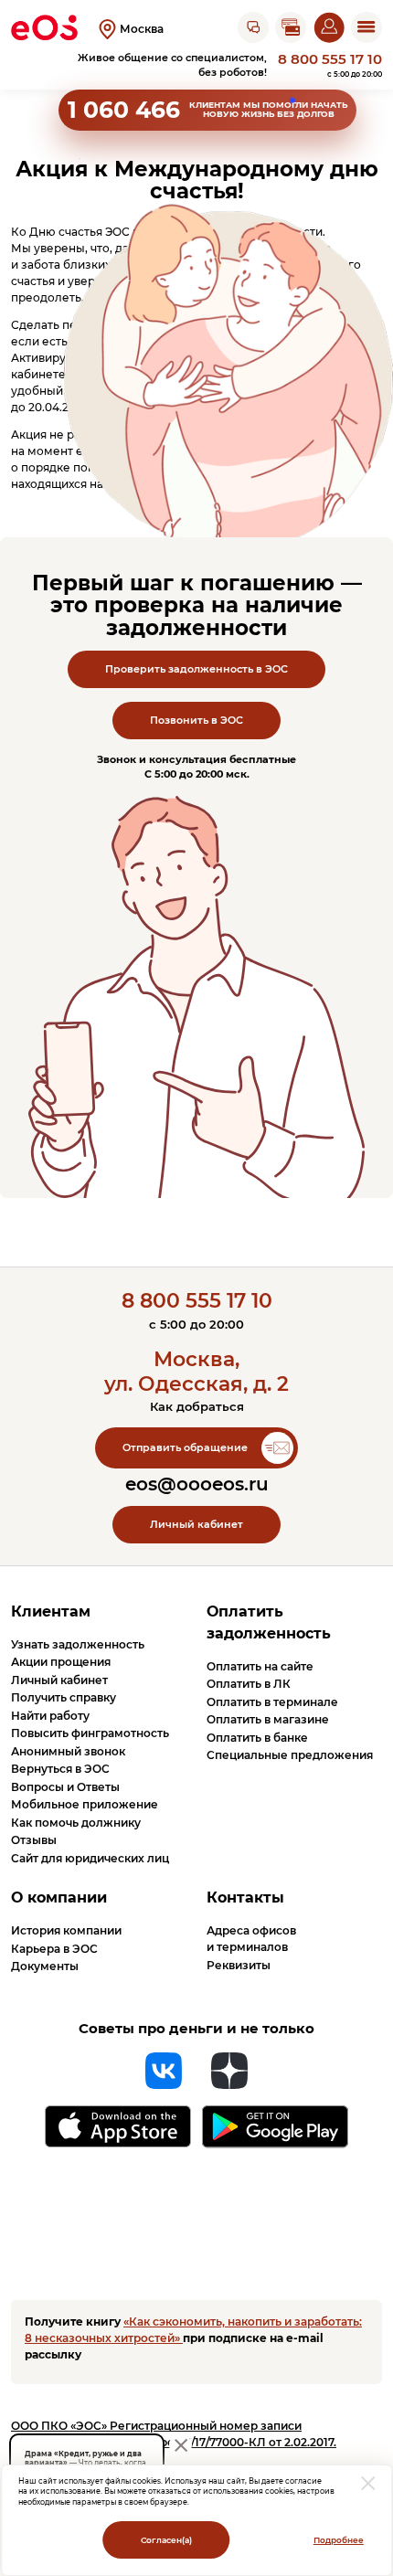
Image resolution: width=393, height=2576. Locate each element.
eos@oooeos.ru (197, 1484)
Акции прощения (61, 1662)
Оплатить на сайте (260, 1666)
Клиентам (51, 1611)
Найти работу (50, 1716)
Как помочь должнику (76, 1823)
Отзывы (34, 1840)
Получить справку (64, 1697)
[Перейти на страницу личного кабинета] (329, 27)
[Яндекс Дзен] (229, 2071)
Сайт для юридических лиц (90, 1858)
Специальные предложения (290, 1755)
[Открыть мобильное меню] (366, 27)
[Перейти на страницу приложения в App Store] (118, 2126)
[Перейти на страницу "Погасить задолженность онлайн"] (291, 27)
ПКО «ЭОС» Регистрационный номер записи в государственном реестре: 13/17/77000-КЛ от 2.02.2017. (174, 2434)
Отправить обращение (185, 1448)
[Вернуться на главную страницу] (44, 27)
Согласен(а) (166, 2540)
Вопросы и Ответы (65, 1787)
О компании (59, 1898)
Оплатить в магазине (268, 1719)
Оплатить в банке (257, 1738)
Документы (45, 1966)
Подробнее (339, 2540)
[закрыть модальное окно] (369, 2483)
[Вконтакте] (164, 2071)
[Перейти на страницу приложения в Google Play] (275, 2127)
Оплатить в (249, 1684)
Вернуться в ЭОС (60, 1769)
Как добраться (197, 1406)
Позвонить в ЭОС (196, 721)
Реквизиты (239, 1965)
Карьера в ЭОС (54, 1949)
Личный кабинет (196, 1525)
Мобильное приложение (85, 1804)
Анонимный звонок (68, 1751)
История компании (66, 1930)
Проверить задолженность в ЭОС (196, 669)
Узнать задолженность (78, 1644)
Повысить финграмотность (90, 1733)
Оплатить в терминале (272, 1702)
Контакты (245, 1898)
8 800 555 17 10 (330, 60)
